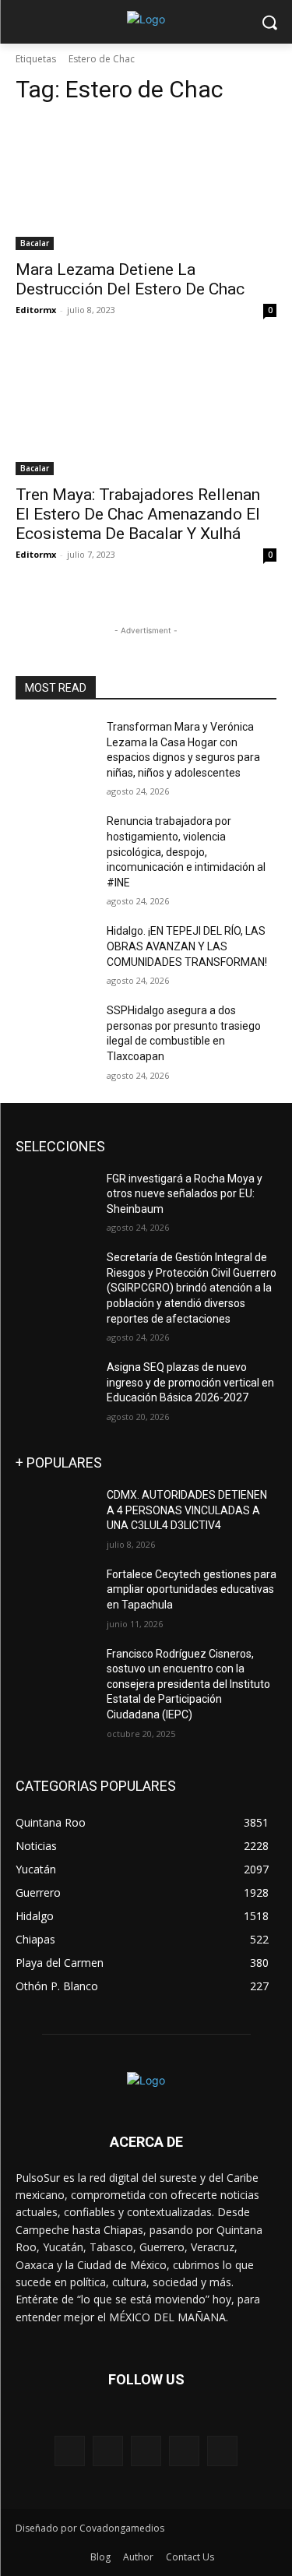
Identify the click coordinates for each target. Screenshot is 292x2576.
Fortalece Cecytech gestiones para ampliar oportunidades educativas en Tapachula (192, 1589)
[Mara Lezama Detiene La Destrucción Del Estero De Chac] (146, 185)
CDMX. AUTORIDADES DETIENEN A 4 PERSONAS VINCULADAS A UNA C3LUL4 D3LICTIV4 (187, 1510)
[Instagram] (184, 2451)
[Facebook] (108, 2451)
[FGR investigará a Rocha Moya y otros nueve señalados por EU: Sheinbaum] (55, 1199)
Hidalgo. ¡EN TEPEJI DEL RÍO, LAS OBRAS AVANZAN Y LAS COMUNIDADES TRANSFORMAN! (187, 946)
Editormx (36, 310)
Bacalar (35, 243)
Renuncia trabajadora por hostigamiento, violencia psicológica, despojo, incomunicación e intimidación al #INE (186, 851)
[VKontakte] (222, 2451)
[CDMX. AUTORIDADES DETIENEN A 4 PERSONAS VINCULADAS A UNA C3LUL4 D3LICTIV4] (55, 1515)
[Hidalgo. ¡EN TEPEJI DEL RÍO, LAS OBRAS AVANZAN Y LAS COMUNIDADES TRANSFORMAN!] (55, 951)
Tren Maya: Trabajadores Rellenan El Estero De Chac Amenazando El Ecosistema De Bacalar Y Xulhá (138, 514)
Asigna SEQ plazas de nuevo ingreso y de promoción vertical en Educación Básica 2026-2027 (190, 1382)
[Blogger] (70, 2451)
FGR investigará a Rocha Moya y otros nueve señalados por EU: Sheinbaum (185, 1194)
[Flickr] (146, 2451)
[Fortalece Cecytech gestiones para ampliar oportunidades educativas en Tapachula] (55, 1595)
